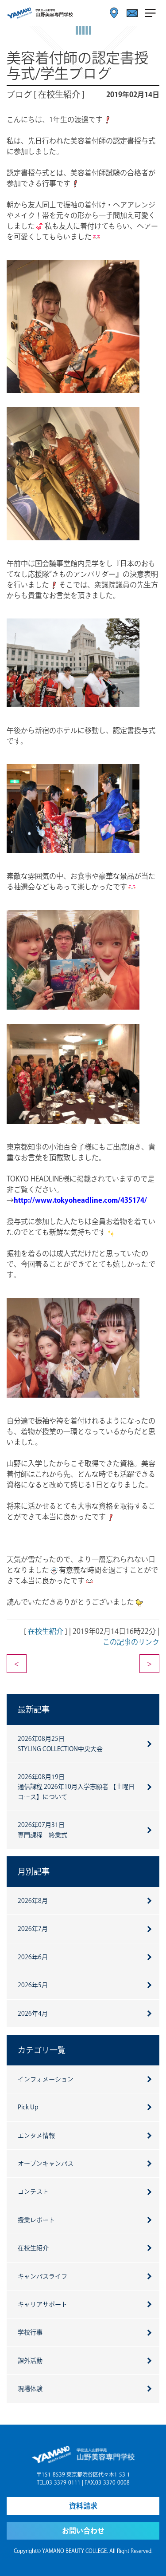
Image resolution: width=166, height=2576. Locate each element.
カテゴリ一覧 (42, 2050)
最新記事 (34, 1709)
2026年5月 (33, 1985)
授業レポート (36, 2220)
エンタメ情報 (36, 2136)
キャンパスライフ (42, 2276)
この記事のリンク (131, 1642)
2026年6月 (33, 1957)
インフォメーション (46, 2079)
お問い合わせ (83, 2531)
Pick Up (28, 2107)
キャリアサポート (42, 2304)
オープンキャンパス (46, 2164)
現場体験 (30, 2389)
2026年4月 (33, 2013)
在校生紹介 (46, 1631)
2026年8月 (33, 1901)
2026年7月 (33, 1929)
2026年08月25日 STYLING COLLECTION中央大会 (60, 1744)
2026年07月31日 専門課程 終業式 (42, 1830)
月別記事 (34, 1871)
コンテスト (33, 2192)
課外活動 (30, 2361)
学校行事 (30, 2332)
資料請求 (83, 2506)
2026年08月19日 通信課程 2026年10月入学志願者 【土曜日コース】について (76, 1787)
